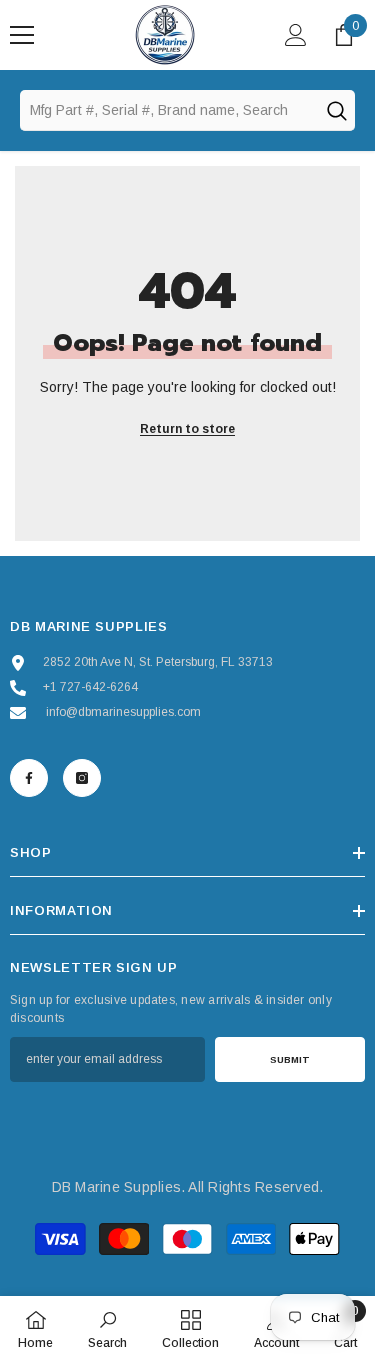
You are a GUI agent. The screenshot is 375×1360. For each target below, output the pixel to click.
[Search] (336, 110)
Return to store (187, 429)
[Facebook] (29, 778)
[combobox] (168, 110)
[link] (107, 1328)
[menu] (22, 35)
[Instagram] (82, 778)
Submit (290, 1059)
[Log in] (296, 35)
